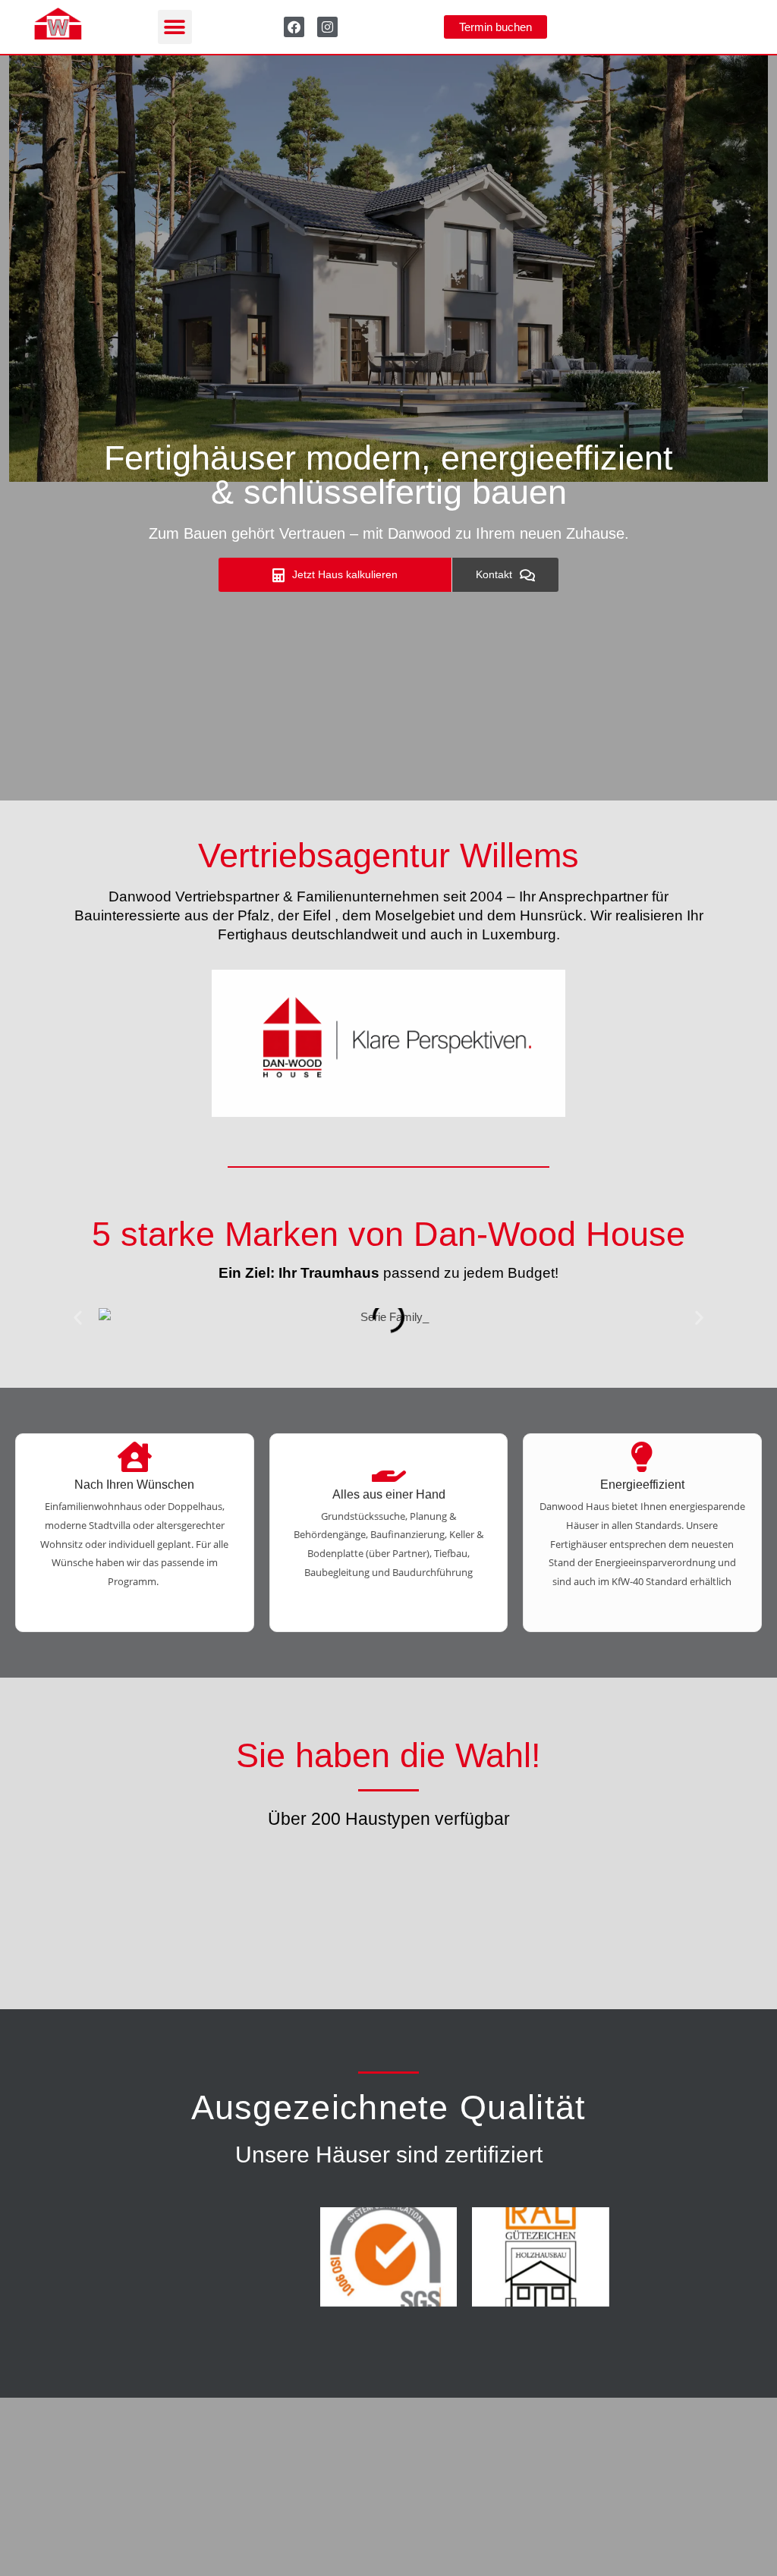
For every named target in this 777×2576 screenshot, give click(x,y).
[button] (175, 27)
